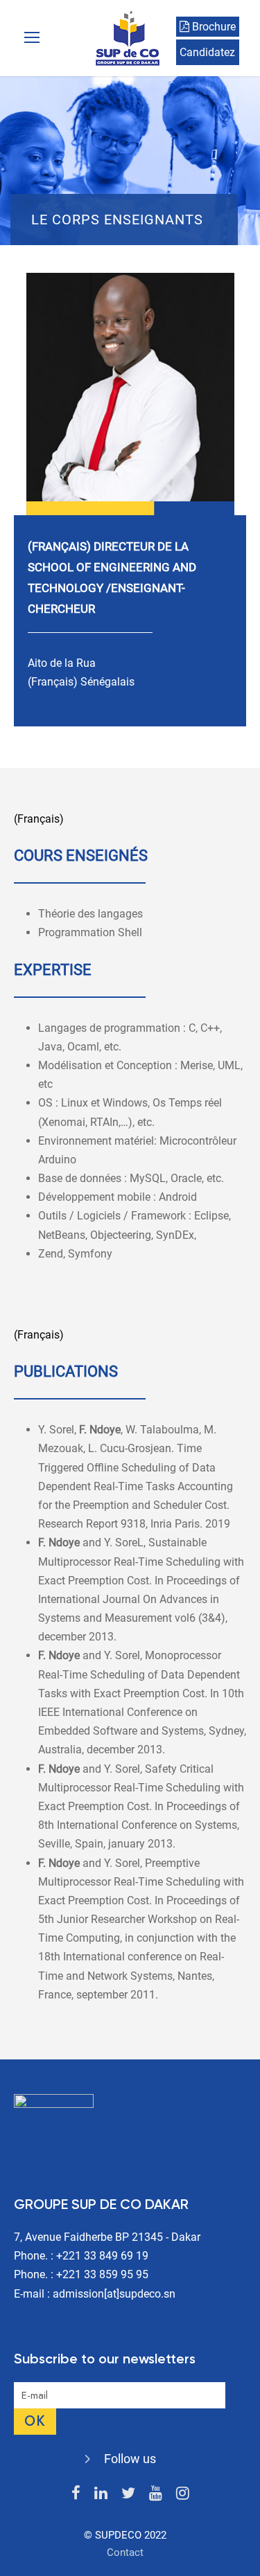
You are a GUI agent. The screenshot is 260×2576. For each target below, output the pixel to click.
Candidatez (207, 52)
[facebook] (76, 2493)
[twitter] (128, 2493)
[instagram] (183, 2493)
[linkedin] (101, 2493)
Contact (125, 2552)
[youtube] (156, 2493)
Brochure (213, 27)
